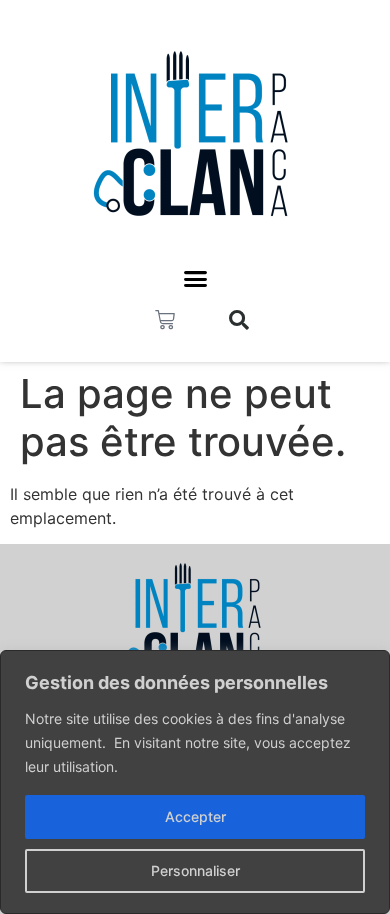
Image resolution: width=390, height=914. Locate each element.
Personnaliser (195, 870)
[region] (195, 782)
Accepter (195, 816)
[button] (195, 279)
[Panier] (165, 320)
